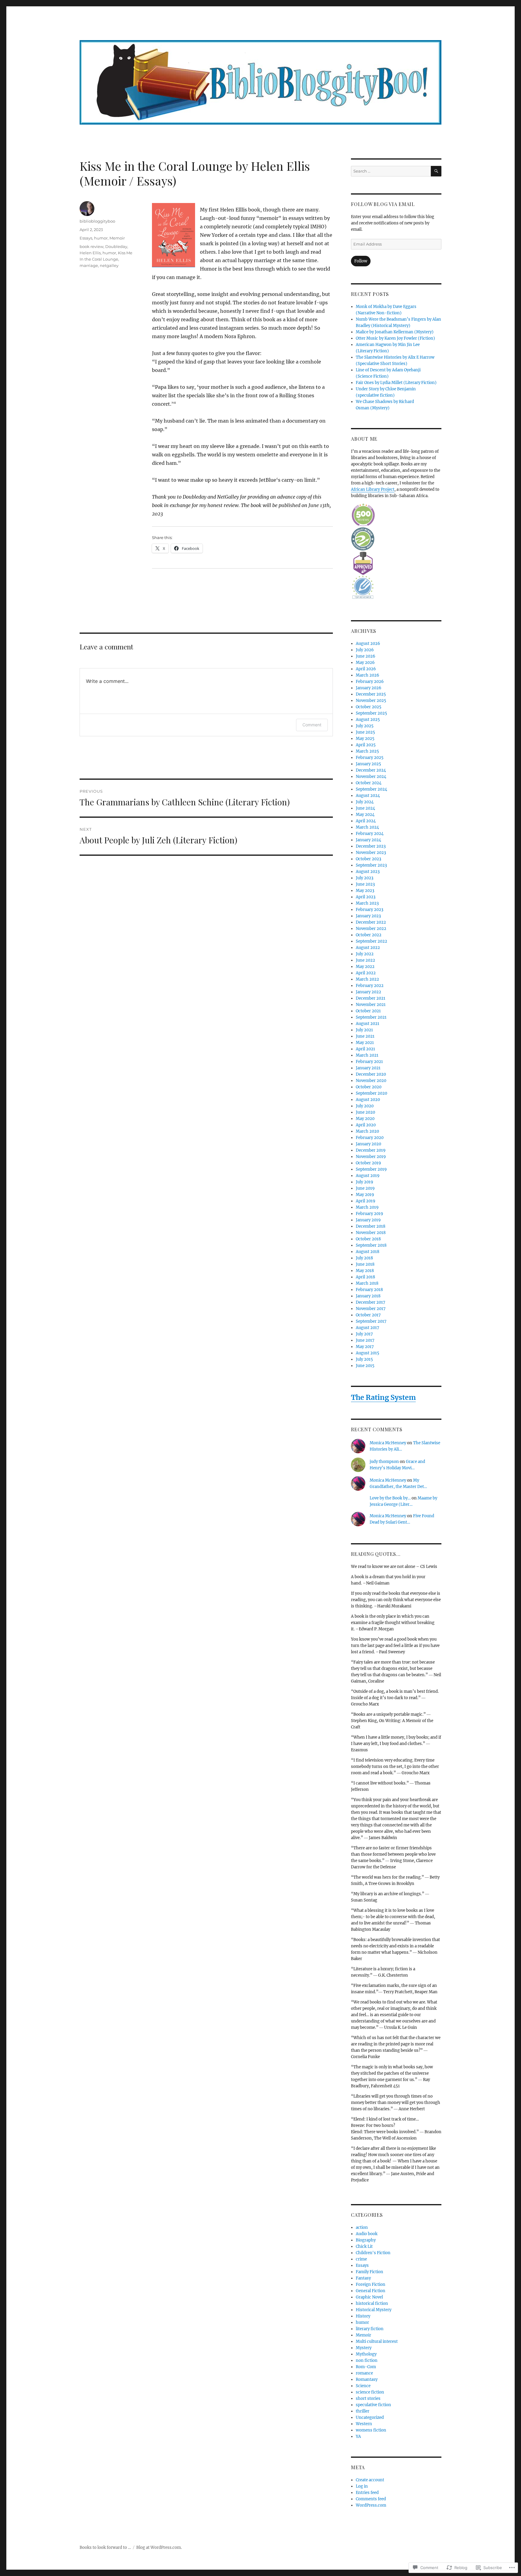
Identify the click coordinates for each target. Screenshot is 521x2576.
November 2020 (371, 1081)
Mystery (364, 2348)
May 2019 (365, 1195)
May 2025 (365, 739)
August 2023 (368, 872)
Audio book (367, 2234)
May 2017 (365, 1347)
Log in (362, 2486)
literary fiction (370, 2329)
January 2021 (368, 1068)
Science (363, 2386)
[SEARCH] (436, 171)
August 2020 (368, 1100)
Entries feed (367, 2493)
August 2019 (368, 1176)
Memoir (117, 238)
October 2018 (368, 1239)
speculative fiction (373, 2405)
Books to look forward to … (105, 2547)
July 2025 (365, 726)
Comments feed (371, 2499)
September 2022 (371, 941)
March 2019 (367, 1207)
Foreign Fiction (371, 2284)
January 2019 (368, 1220)
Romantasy (367, 2379)
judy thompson (384, 1462)
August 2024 (368, 796)
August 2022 (368, 948)
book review (92, 246)
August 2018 (368, 1252)
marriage (89, 265)
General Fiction (371, 2291)
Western (364, 2424)
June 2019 (365, 1188)
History (363, 2316)
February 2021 (369, 1062)
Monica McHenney (388, 1443)
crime (361, 2259)
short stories (368, 2398)
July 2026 (365, 650)
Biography (366, 2240)
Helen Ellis (90, 253)
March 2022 (367, 979)
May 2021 (365, 1043)
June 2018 (365, 1264)
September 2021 (371, 1017)
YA (358, 2436)
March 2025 (367, 751)
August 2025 (368, 720)
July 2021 (364, 1030)
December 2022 (371, 922)
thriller (363, 2411)
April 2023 (366, 897)
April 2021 (365, 1049)
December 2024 (371, 770)
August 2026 (368, 644)
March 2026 (368, 675)
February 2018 (369, 1290)
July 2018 (364, 1258)
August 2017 (368, 1328)
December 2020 (371, 1074)
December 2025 (371, 694)
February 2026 (370, 682)
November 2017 (371, 1309)
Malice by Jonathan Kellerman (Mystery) (395, 332)
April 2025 (366, 745)
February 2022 (370, 986)
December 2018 (371, 1226)
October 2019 (368, 1163)
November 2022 (371, 929)
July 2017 (364, 1334)
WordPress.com (371, 2505)
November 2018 (371, 1233)
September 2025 (371, 713)
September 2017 (371, 1321)
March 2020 (367, 1131)
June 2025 (365, 732)
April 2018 (365, 1277)
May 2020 (365, 1119)
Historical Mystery (374, 2310)
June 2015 (365, 1366)
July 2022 (365, 954)
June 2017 (365, 1340)
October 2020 (369, 1087)
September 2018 (371, 1245)
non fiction (367, 2360)
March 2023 (367, 903)
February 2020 (370, 1138)
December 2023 (371, 846)
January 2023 (368, 916)
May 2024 (365, 815)
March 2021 (367, 1055)
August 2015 (368, 1353)
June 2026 (366, 656)
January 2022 (368, 992)
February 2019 (369, 1214)
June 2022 (365, 960)
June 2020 (365, 1112)
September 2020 (371, 1093)
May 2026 (365, 663)
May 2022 (365, 967)
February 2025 (370, 758)
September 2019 (371, 1169)
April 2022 (366, 973)
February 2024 (370, 834)
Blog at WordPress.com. (159, 2547)
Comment (312, 725)
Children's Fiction (373, 2253)
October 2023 (368, 859)
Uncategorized (370, 2417)
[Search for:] (391, 171)
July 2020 (365, 1106)
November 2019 (371, 1157)
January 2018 (368, 1296)
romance (364, 2373)
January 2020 (368, 1144)
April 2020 (366, 1125)
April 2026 (366, 669)
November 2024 (371, 777)
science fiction (370, 2392)
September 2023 (371, 865)
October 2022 (369, 935)
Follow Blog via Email (383, 204)
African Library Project (373, 489)
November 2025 (371, 701)
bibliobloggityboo (97, 221)
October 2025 (369, 707)
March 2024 (367, 827)
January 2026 (369, 688)
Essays (86, 238)
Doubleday (116, 246)
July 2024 (365, 802)
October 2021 (368, 1011)
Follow (361, 261)
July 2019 (365, 1182)
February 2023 (369, 910)
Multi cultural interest (377, 2341)
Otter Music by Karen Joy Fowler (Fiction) (395, 338)
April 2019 (366, 1201)
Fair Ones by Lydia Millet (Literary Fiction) (396, 383)
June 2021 (365, 1036)
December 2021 (371, 998)
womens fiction (371, 2430)
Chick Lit (364, 2246)
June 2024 (365, 808)
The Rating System (383, 1397)
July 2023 (365, 878)
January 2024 (368, 840)
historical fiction (372, 2303)
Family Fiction (369, 2272)
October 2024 (369, 783)
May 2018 (365, 1271)
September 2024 (371, 789)
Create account (370, 2480)
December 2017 (371, 1302)
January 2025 (368, 764)
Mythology (366, 2354)
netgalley (109, 265)
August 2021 (368, 1024)
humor (101, 238)
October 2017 (368, 1315)
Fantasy (363, 2278)
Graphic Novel (369, 2297)
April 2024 (366, 821)
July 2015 (364, 1359)
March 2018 (367, 1283)
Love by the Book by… (390, 1498)
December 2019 (371, 1150)
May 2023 (365, 891)
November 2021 (371, 1005)
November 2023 (371, 853)
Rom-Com (366, 2367)
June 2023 (365, 884)
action (362, 2227)
